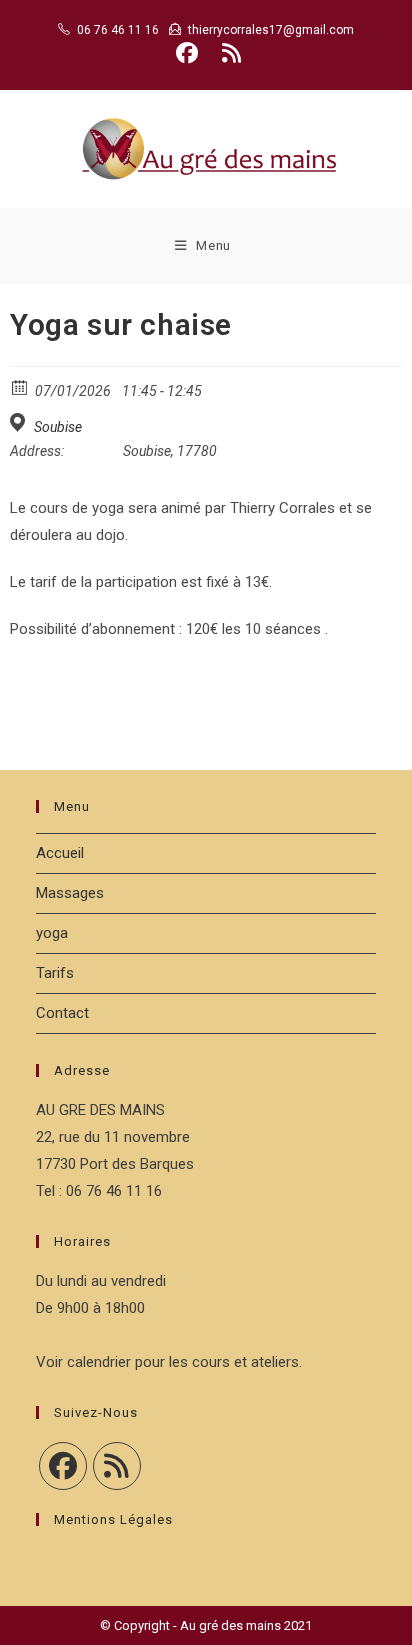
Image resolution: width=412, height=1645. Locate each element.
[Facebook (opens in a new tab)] (187, 53)
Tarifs (55, 973)
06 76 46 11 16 (118, 30)
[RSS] (117, 1466)
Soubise (58, 427)
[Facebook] (63, 1466)
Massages (70, 893)
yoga (52, 933)
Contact (62, 1013)
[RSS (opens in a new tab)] (228, 53)
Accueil (60, 853)
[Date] (20, 386)
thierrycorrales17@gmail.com (271, 30)
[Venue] (20, 422)
